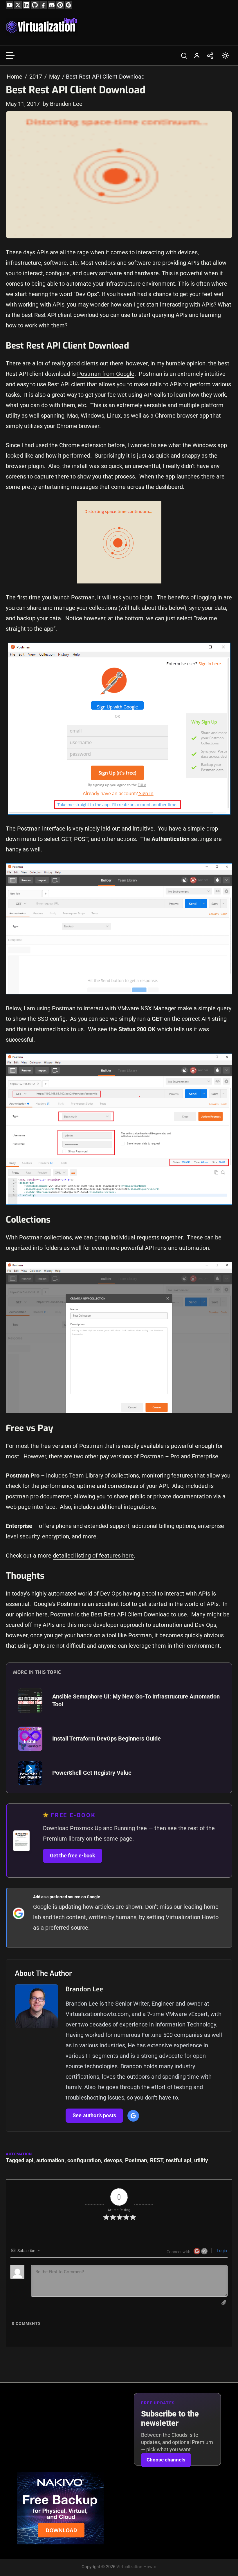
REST (157, 2160)
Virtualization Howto (136, 2567)
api (30, 2160)
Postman (136, 2160)
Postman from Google (106, 374)
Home (15, 77)
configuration (84, 2160)
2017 (36, 77)
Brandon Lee (84, 1989)
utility (201, 2160)
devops (113, 2160)
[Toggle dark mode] (225, 56)
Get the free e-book (73, 1856)
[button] (184, 56)
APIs (43, 252)
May (54, 77)
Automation (19, 2154)
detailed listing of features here (93, 1556)
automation (50, 2160)
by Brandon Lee (63, 104)
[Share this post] (210, 56)
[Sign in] (197, 56)
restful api (179, 2160)
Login (221, 2251)
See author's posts (94, 2115)
